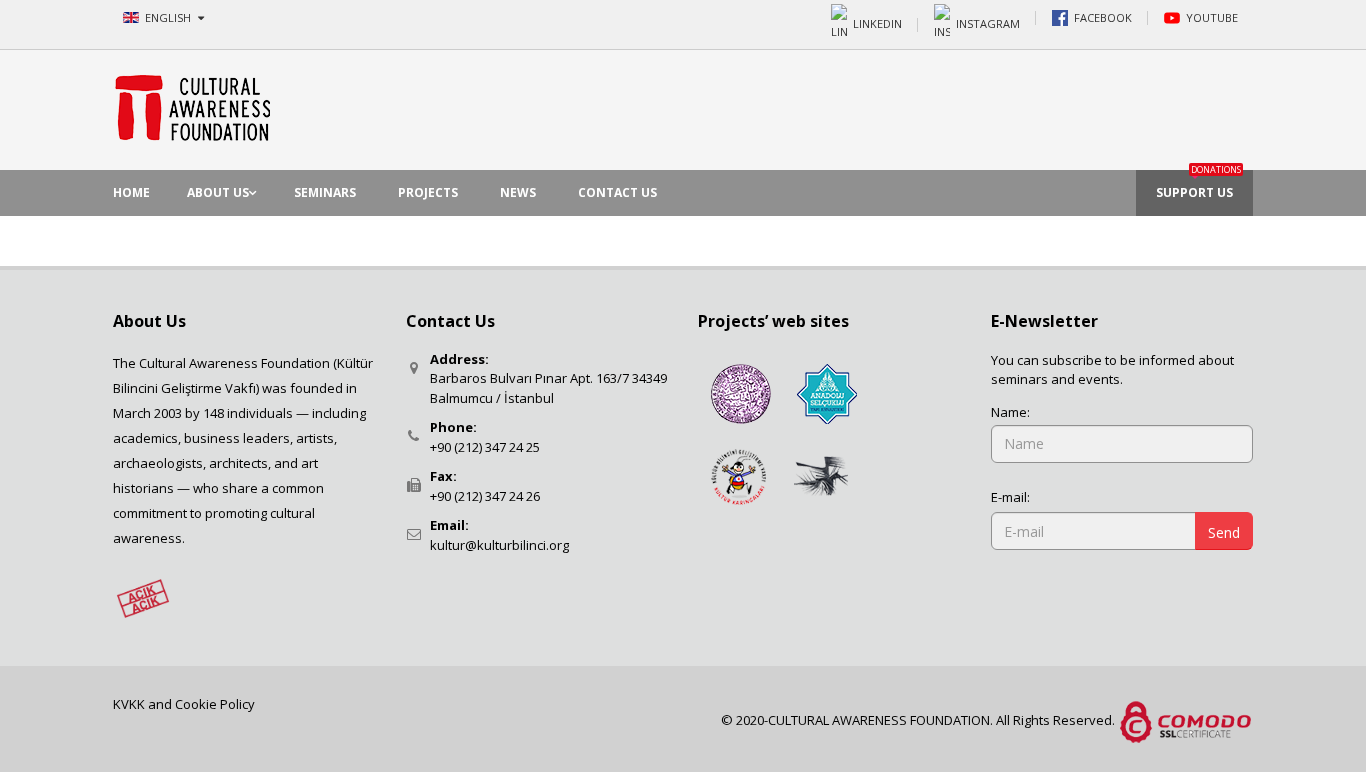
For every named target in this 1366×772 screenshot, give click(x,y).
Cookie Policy (215, 704)
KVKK (130, 704)
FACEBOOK (1103, 17)
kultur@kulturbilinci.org (499, 545)
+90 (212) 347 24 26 (485, 496)
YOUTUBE (1212, 17)
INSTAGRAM (988, 22)
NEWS (518, 192)
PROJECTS (428, 192)
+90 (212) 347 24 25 (485, 447)
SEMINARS (325, 192)
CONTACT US (617, 192)
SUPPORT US (1198, 185)
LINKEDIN (877, 22)
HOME (131, 192)
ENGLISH (169, 17)
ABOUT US (218, 192)
